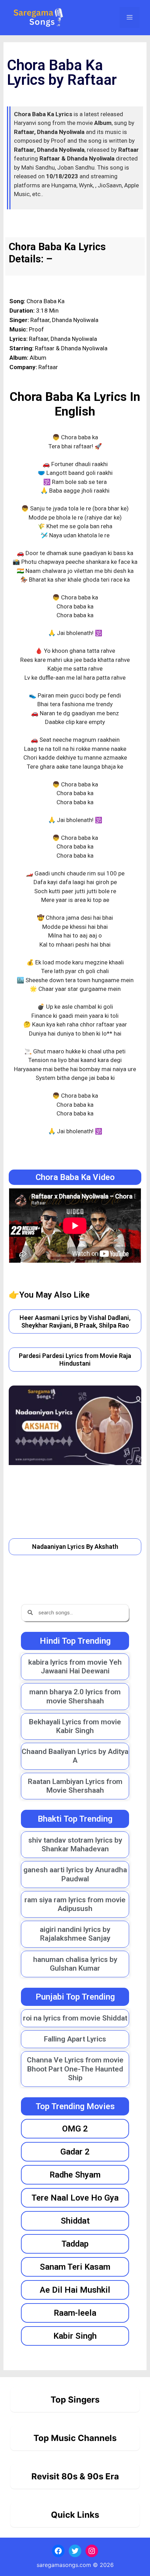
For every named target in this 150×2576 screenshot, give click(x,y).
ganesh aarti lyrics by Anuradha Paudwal (75, 1874)
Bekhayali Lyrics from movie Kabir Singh (75, 1726)
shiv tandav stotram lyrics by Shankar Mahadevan (75, 1845)
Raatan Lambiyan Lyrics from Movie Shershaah (75, 1786)
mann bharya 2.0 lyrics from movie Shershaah (75, 1696)
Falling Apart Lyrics (75, 2039)
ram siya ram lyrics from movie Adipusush (75, 1904)
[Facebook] (58, 2551)
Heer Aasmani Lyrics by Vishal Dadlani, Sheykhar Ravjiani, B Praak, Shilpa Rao (75, 1321)
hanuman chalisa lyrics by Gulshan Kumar (75, 1964)
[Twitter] (75, 2551)
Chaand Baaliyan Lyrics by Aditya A (75, 1756)
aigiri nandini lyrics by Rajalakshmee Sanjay (75, 1934)
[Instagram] (92, 2551)
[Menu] (130, 17)
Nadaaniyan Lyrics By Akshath (75, 1547)
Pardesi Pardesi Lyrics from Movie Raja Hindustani (75, 1360)
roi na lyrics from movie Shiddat (75, 2018)
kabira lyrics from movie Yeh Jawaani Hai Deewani (75, 1667)
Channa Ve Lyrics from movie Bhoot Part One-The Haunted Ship (75, 2069)
